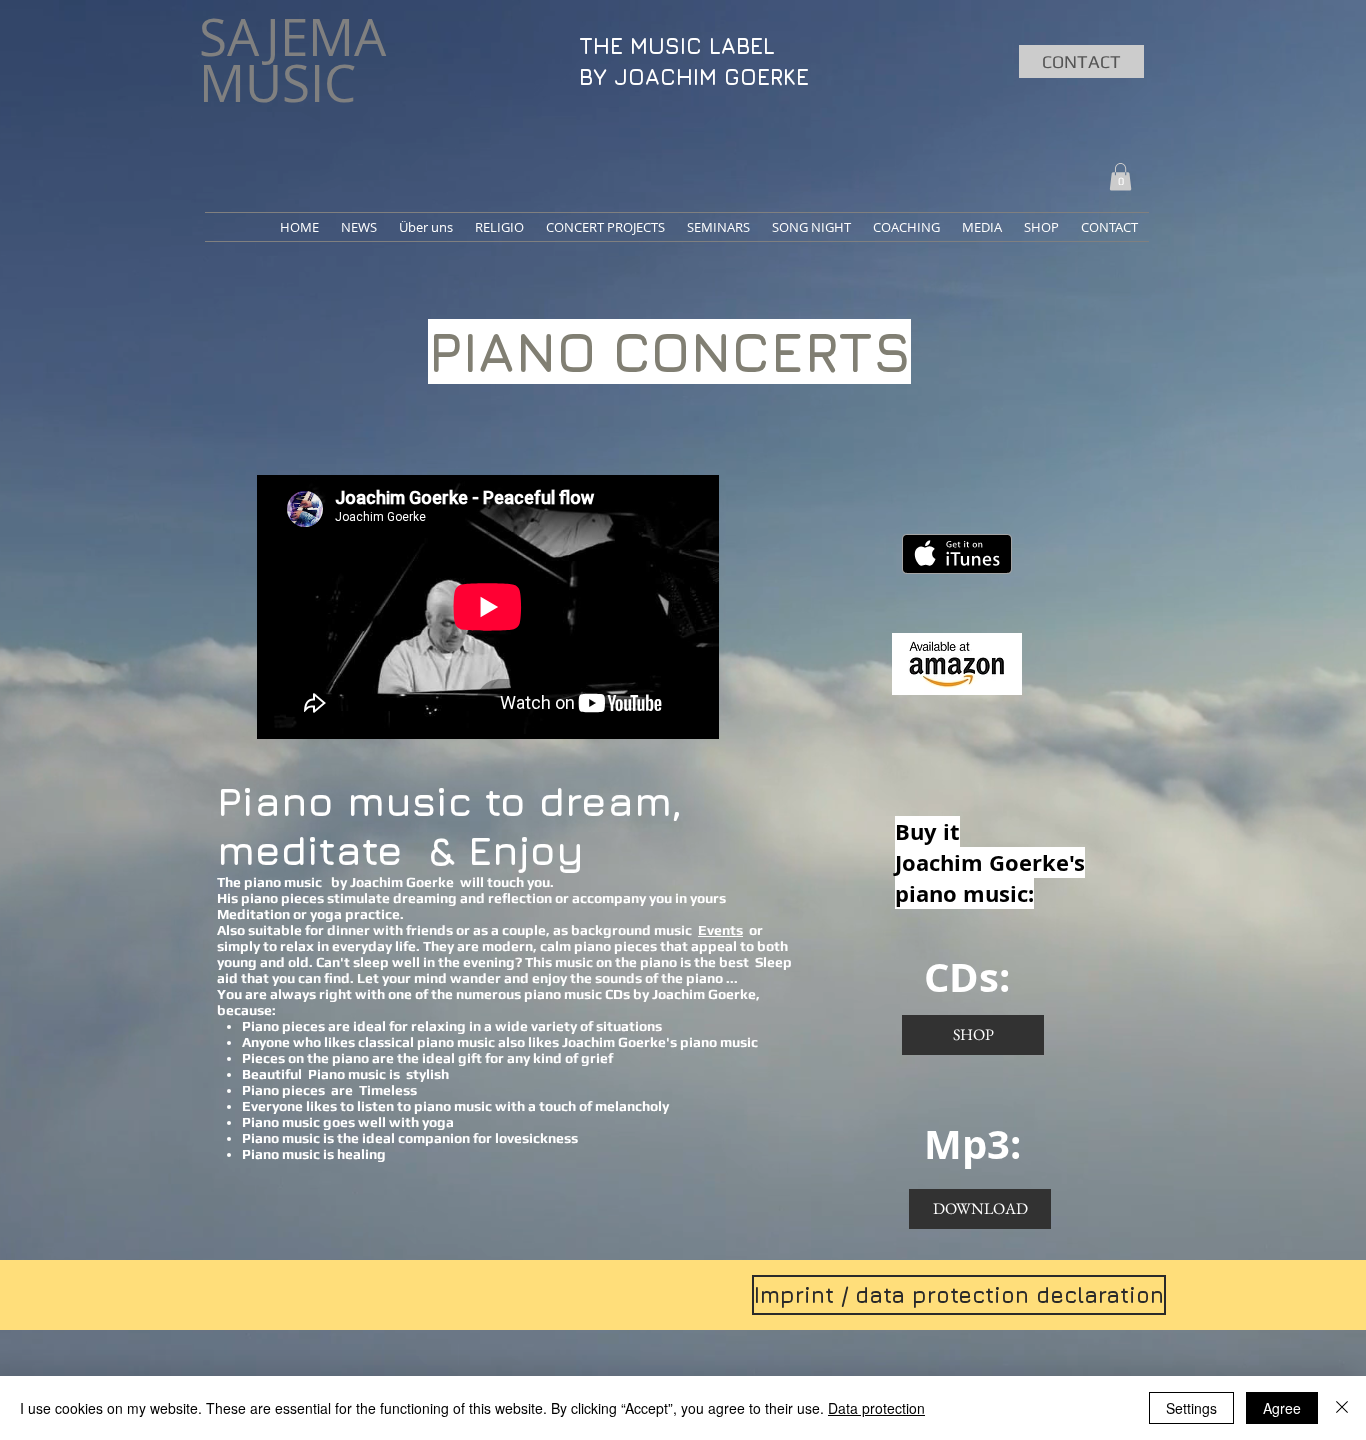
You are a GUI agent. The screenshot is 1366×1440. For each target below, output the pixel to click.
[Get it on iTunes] (957, 554)
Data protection (876, 1408)
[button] (1120, 176)
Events (720, 930)
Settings (1191, 1408)
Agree (1282, 1408)
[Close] (1342, 1408)
